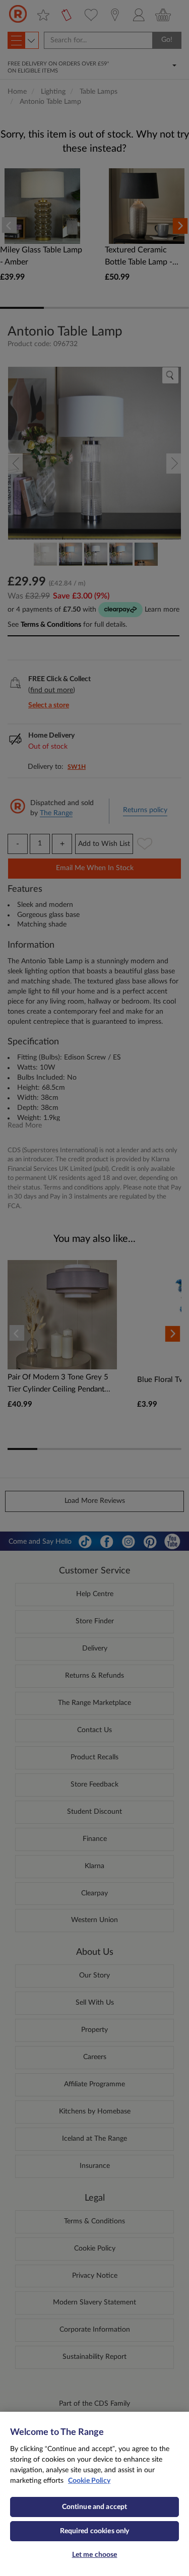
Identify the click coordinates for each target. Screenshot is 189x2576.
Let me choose (95, 2555)
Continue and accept (95, 2507)
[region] (94, 2494)
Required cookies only (95, 2531)
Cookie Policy (89, 2481)
